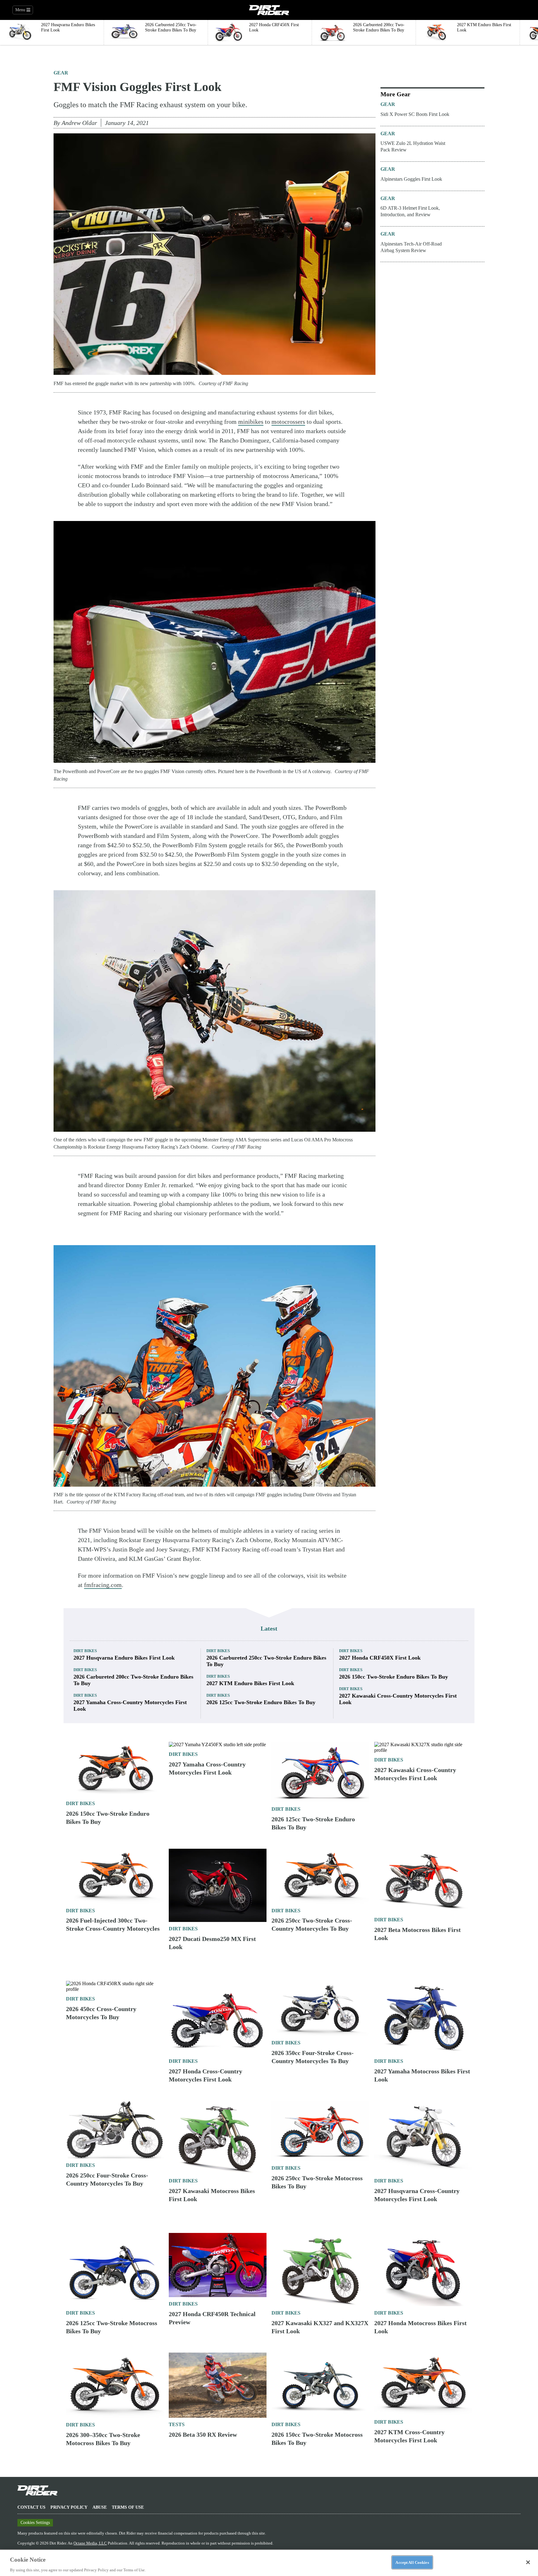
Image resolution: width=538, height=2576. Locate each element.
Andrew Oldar (79, 123)
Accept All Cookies (412, 2562)
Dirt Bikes (85, 1651)
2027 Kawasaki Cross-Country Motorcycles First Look (398, 1699)
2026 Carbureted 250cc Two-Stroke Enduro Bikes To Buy (266, 1661)
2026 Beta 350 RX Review (203, 2435)
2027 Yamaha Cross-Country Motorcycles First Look (130, 1706)
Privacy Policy (69, 2507)
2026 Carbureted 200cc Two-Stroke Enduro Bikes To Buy (133, 1680)
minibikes (251, 422)
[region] (269, 2563)
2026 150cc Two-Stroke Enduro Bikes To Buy (394, 1677)
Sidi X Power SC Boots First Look (415, 114)
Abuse (100, 2507)
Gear (61, 73)
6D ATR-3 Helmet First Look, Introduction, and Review (410, 211)
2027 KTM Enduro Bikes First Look (250, 1683)
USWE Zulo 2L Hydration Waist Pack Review (413, 146)
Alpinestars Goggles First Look (411, 179)
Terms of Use (128, 2507)
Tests (177, 2424)
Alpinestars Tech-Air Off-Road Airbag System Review (411, 247)
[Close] (528, 2562)
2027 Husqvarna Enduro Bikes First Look (124, 1658)
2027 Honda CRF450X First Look (380, 1658)
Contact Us (31, 2507)
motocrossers (288, 422)
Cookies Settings (35, 2523)
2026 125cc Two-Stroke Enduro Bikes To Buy (261, 1702)
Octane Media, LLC (90, 2543)
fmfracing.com (103, 1585)
